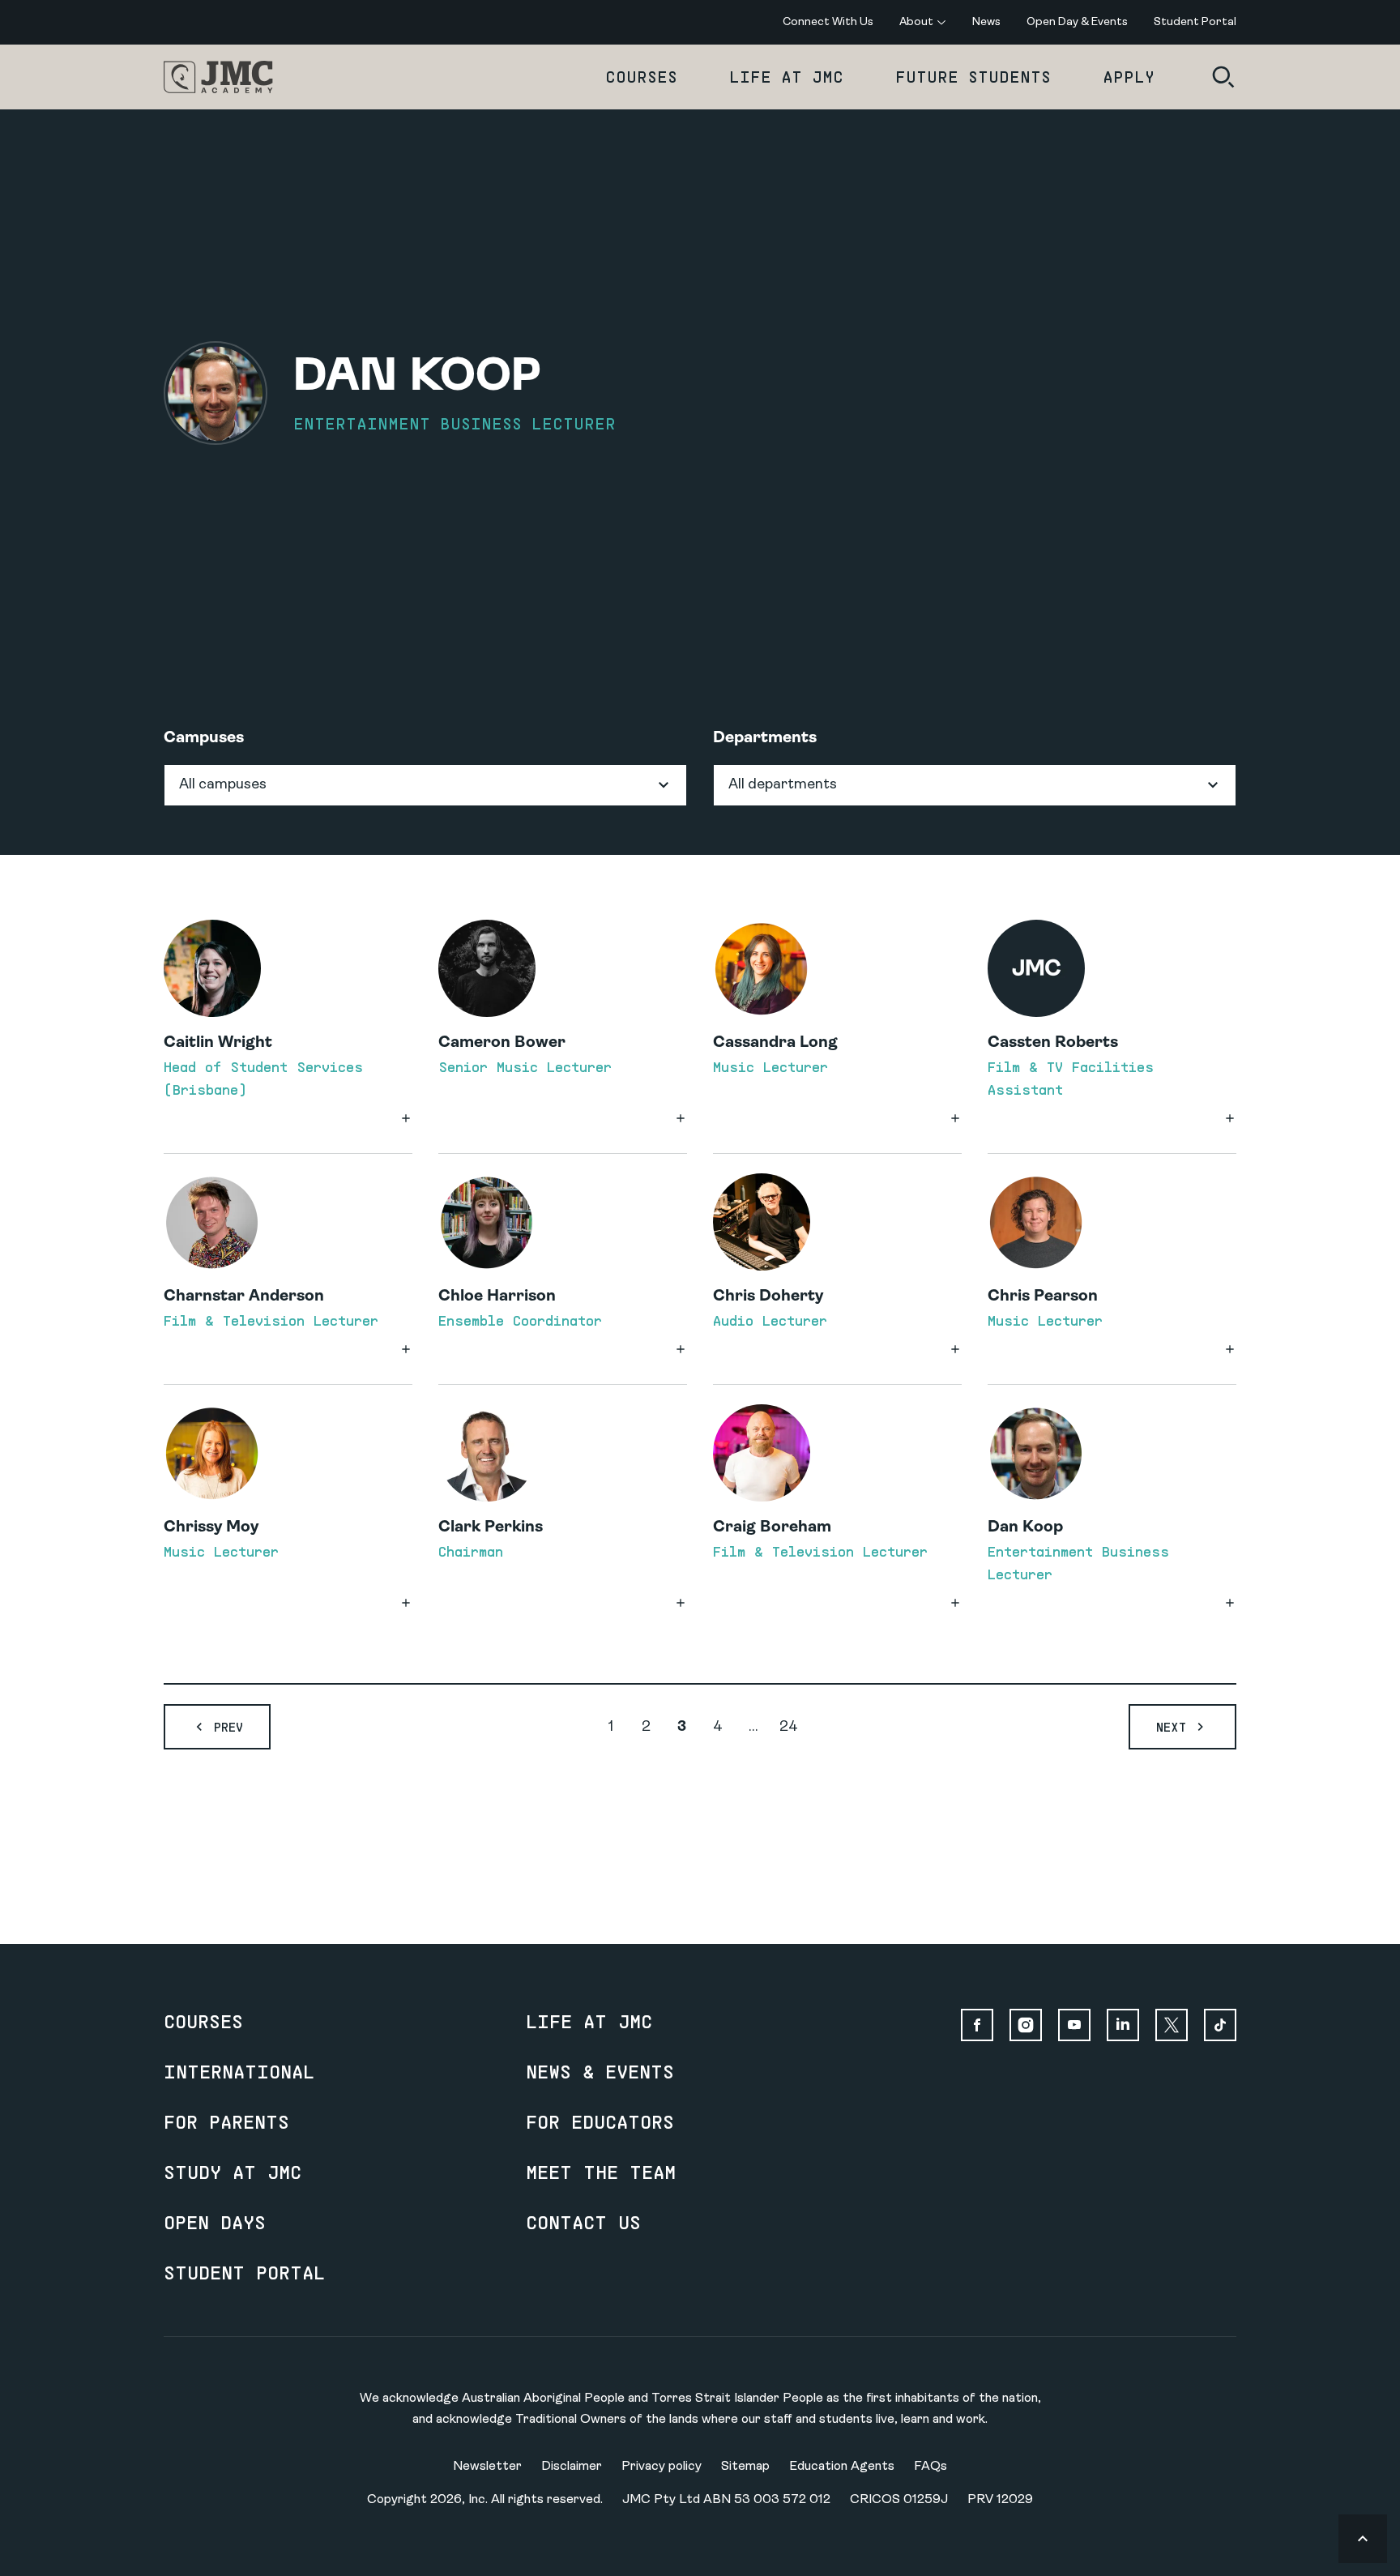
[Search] (1223, 77)
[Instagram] (1026, 2025)
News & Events (600, 2071)
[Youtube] (1074, 2025)
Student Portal (244, 2272)
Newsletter (487, 2467)
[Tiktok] (1220, 2025)
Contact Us (583, 2222)
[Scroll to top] (1363, 2539)
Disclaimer (572, 2467)
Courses (641, 77)
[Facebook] (977, 2025)
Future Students (973, 77)
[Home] (218, 77)
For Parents (226, 2121)
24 (789, 1728)
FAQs (930, 2467)
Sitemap (745, 2467)
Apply (1129, 77)
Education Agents (842, 2467)
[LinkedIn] (1123, 2025)
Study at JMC (233, 2172)
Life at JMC (786, 77)
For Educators (600, 2121)
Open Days (215, 2222)
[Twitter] (1172, 2025)
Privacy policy (662, 2467)
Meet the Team (601, 2172)
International (239, 2071)
